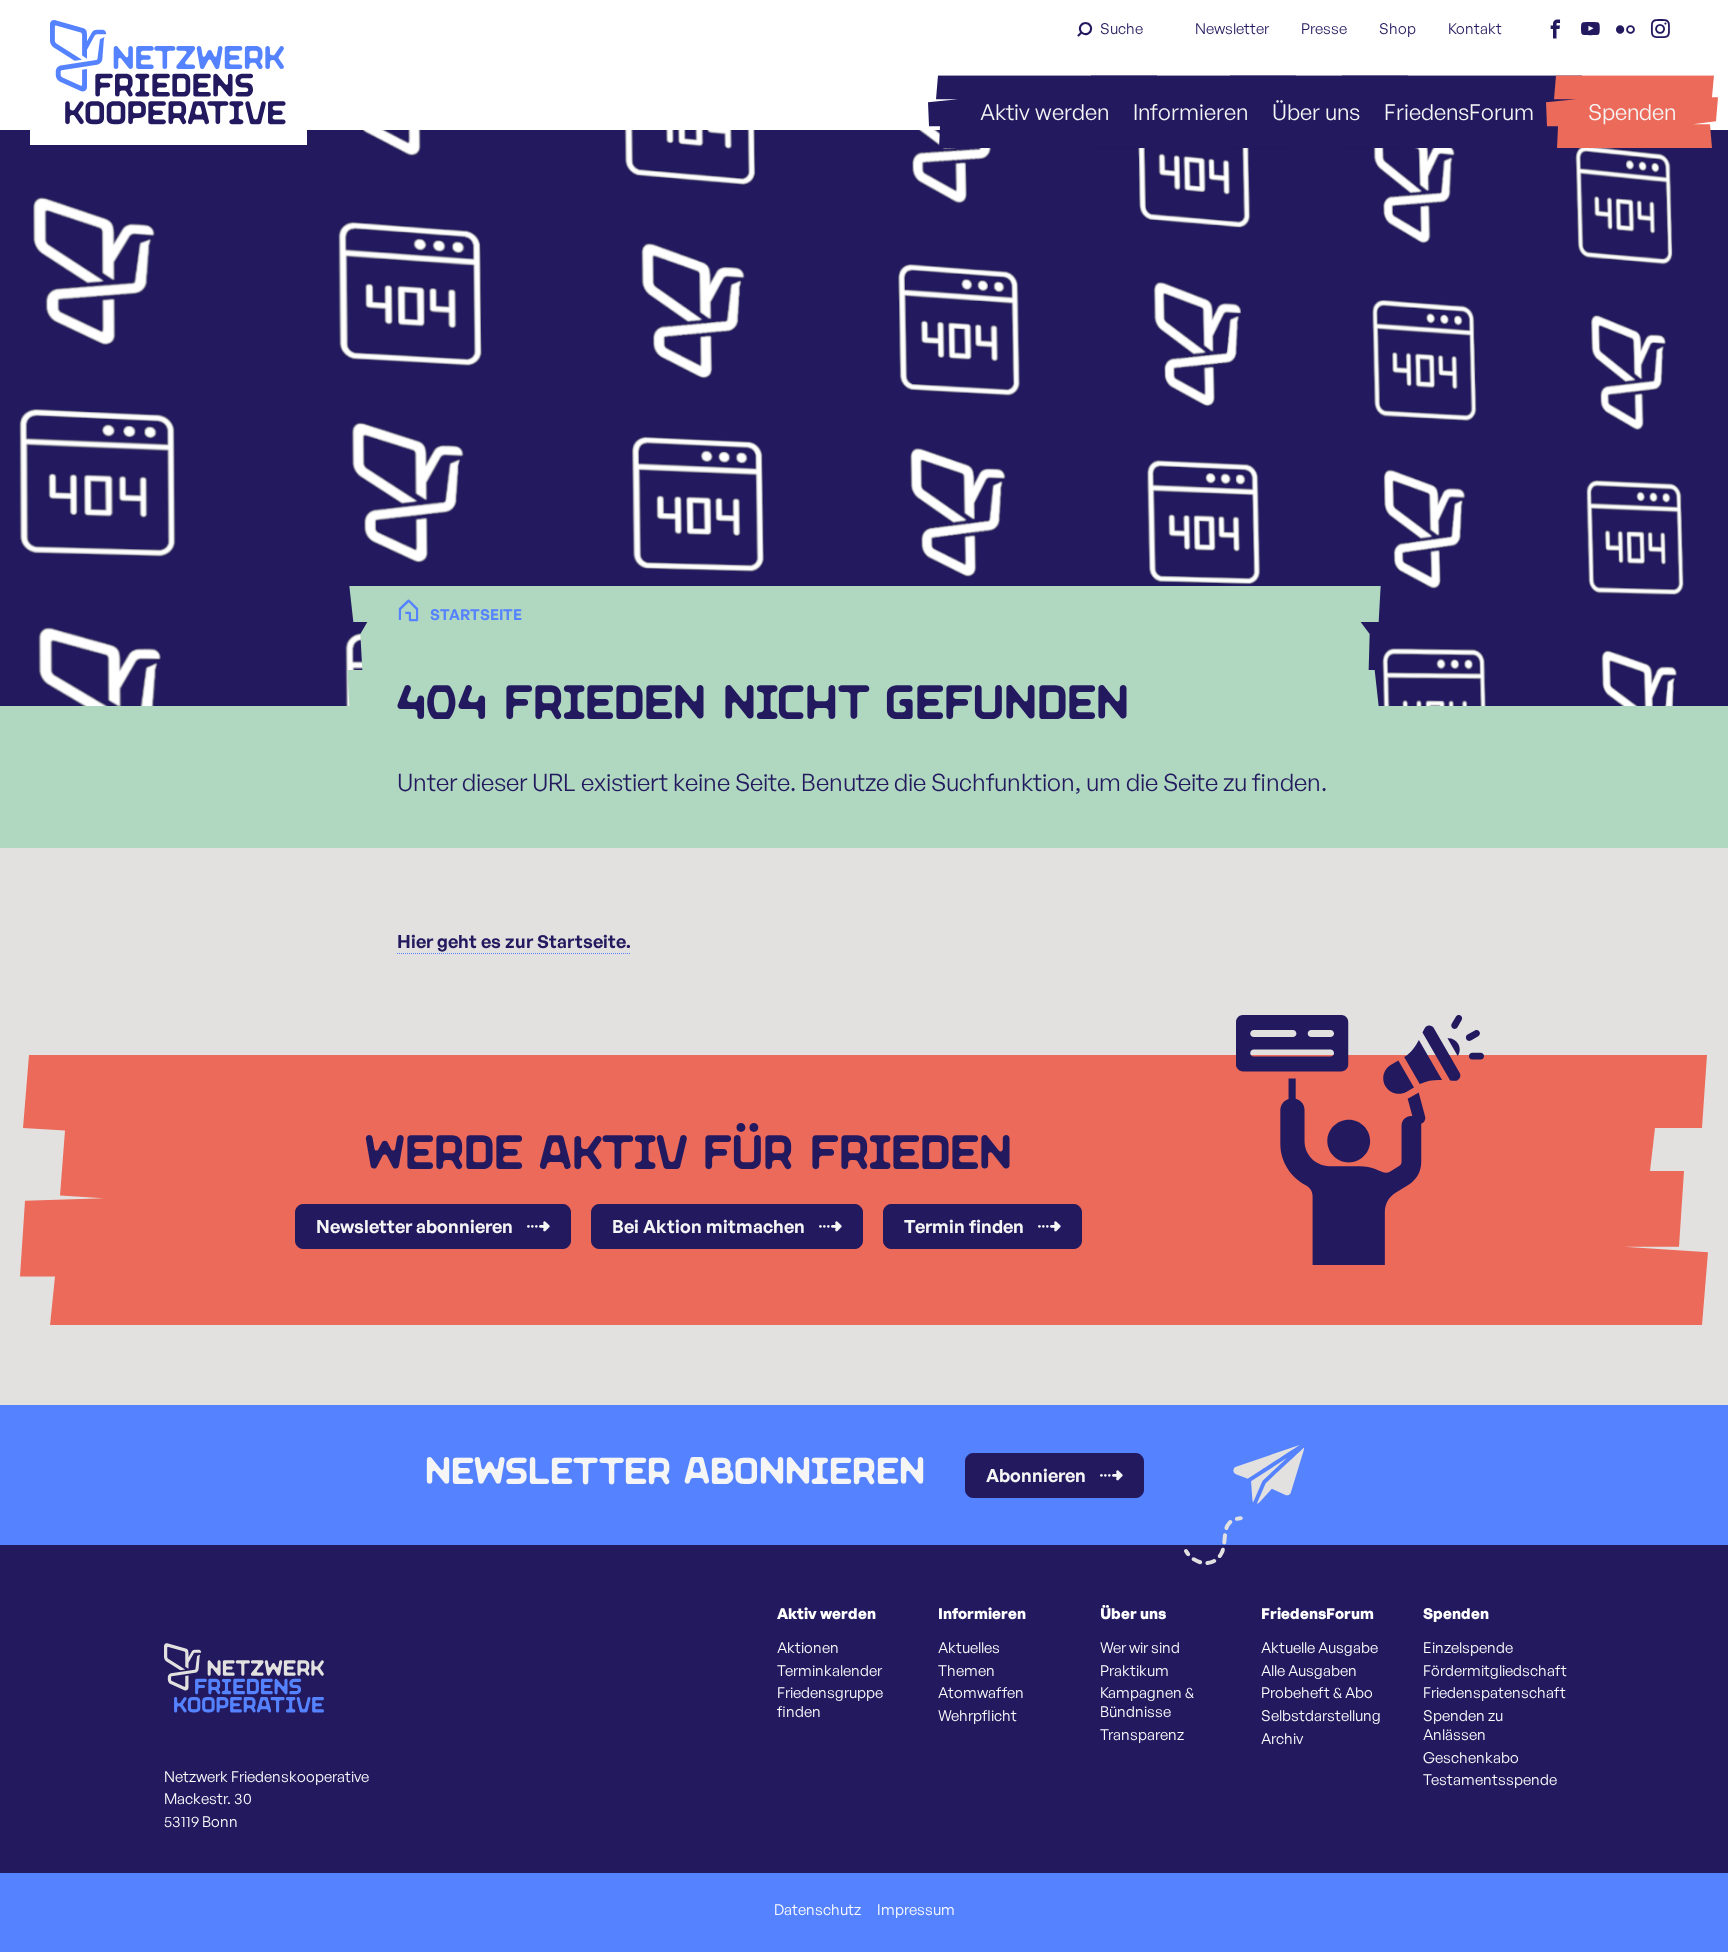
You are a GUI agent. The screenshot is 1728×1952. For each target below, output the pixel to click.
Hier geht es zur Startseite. (514, 941)
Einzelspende (1468, 1648)
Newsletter (1232, 28)
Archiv (1282, 1739)
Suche (1121, 28)
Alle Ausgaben (1309, 1671)
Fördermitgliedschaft (1495, 1671)
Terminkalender (829, 1671)
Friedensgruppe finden (830, 1702)
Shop (1397, 28)
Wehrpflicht (977, 1716)
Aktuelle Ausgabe (1319, 1648)
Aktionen (808, 1648)
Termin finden (964, 1226)
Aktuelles (969, 1648)
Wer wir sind (1140, 1648)
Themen (966, 1671)
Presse (1324, 28)
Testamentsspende (1490, 1780)
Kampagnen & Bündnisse (1147, 1702)
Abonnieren (1036, 1475)
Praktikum (1134, 1671)
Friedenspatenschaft (1494, 1693)
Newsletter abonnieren (414, 1226)
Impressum (916, 1910)
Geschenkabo (1471, 1758)
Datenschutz (817, 1910)
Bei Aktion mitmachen (708, 1226)
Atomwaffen (981, 1693)
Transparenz (1142, 1735)
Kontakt (1475, 28)
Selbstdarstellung (1321, 1716)
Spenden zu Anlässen (1463, 1725)
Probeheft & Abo (1317, 1693)
